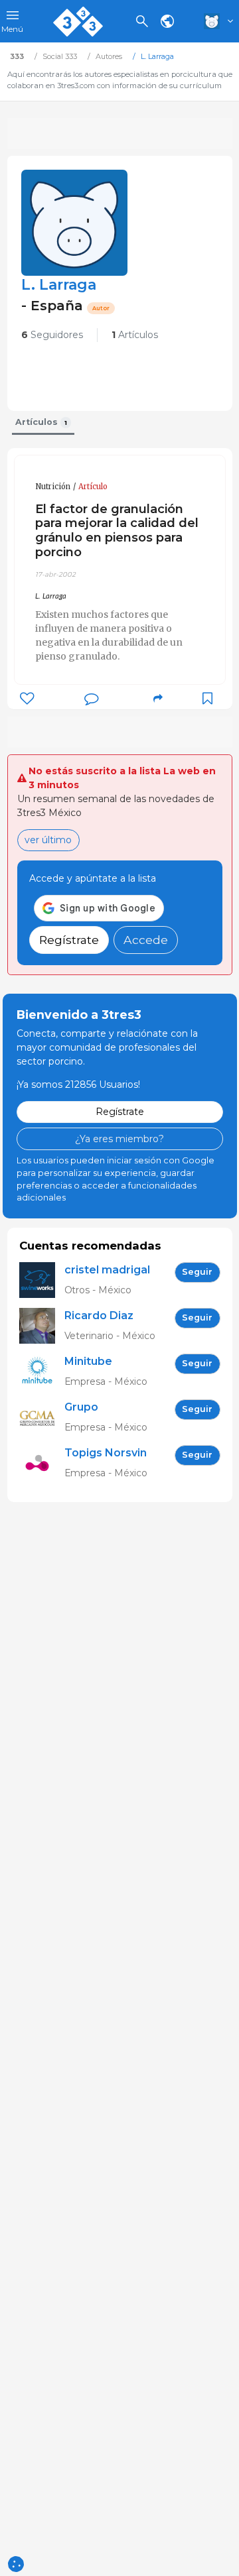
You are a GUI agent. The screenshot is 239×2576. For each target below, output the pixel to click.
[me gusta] (27, 698)
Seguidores (52, 335)
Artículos (135, 335)
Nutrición (53, 487)
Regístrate (69, 940)
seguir (197, 1272)
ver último (48, 840)
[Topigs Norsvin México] (42, 1463)
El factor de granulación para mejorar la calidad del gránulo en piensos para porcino (117, 531)
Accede (146, 940)
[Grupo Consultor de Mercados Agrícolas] (42, 1418)
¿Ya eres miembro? (119, 1139)
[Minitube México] (42, 1372)
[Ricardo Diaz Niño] (42, 1326)
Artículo (93, 487)
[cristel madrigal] (42, 1280)
